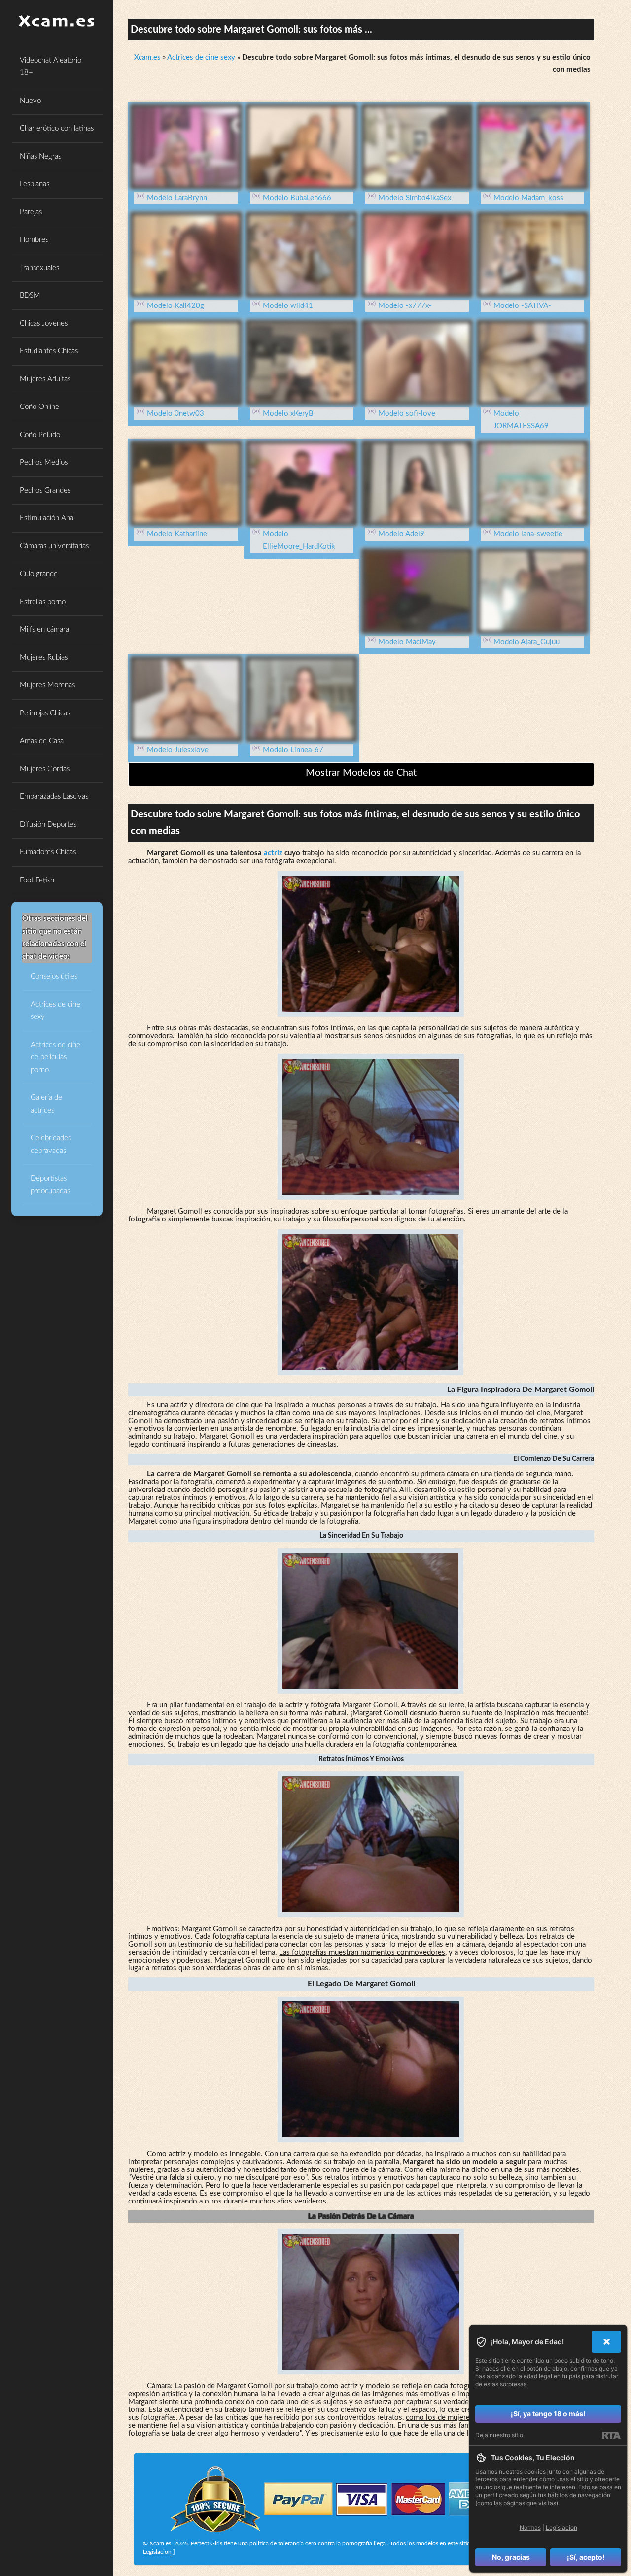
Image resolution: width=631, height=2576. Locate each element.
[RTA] (611, 2435)
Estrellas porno (43, 602)
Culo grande (39, 574)
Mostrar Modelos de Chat (361, 773)
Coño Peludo (40, 435)
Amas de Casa (42, 741)
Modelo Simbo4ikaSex (415, 198)
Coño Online (39, 407)
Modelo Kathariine (177, 534)
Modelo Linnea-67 (293, 750)
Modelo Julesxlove (178, 750)
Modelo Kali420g (175, 306)
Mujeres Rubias (44, 658)
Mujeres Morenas (47, 685)
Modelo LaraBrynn (177, 198)
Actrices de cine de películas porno (55, 1057)
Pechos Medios (44, 462)
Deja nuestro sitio (499, 2435)
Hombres (34, 240)
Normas (530, 2527)
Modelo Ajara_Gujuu (526, 642)
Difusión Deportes (48, 825)
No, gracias (511, 2557)
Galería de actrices (46, 1104)
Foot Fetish (37, 880)
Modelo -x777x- (405, 306)
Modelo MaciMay (407, 642)
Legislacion (157, 2552)
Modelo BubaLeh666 (297, 198)
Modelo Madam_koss (528, 198)
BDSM (30, 295)
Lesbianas (35, 184)
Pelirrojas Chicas (45, 713)
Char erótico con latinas (57, 128)
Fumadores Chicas (48, 852)
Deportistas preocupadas (50, 1185)
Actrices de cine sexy (55, 1011)
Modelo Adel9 (401, 534)
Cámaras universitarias (54, 546)
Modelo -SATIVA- (522, 306)
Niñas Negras (40, 156)
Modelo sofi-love (407, 414)
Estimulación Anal (47, 518)
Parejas (31, 212)
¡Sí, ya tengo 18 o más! (548, 2414)
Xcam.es (147, 57)
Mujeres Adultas (45, 379)
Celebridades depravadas (51, 1144)
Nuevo (30, 101)
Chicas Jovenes (44, 323)
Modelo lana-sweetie (528, 534)
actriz (273, 853)
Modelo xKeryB (288, 414)
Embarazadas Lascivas (54, 797)
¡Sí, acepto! (586, 2557)
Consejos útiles (54, 976)
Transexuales (39, 268)
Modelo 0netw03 (175, 414)
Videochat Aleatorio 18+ (51, 67)
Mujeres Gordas (45, 769)
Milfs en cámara (44, 629)
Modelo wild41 (288, 306)
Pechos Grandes (45, 491)
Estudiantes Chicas (49, 351)
